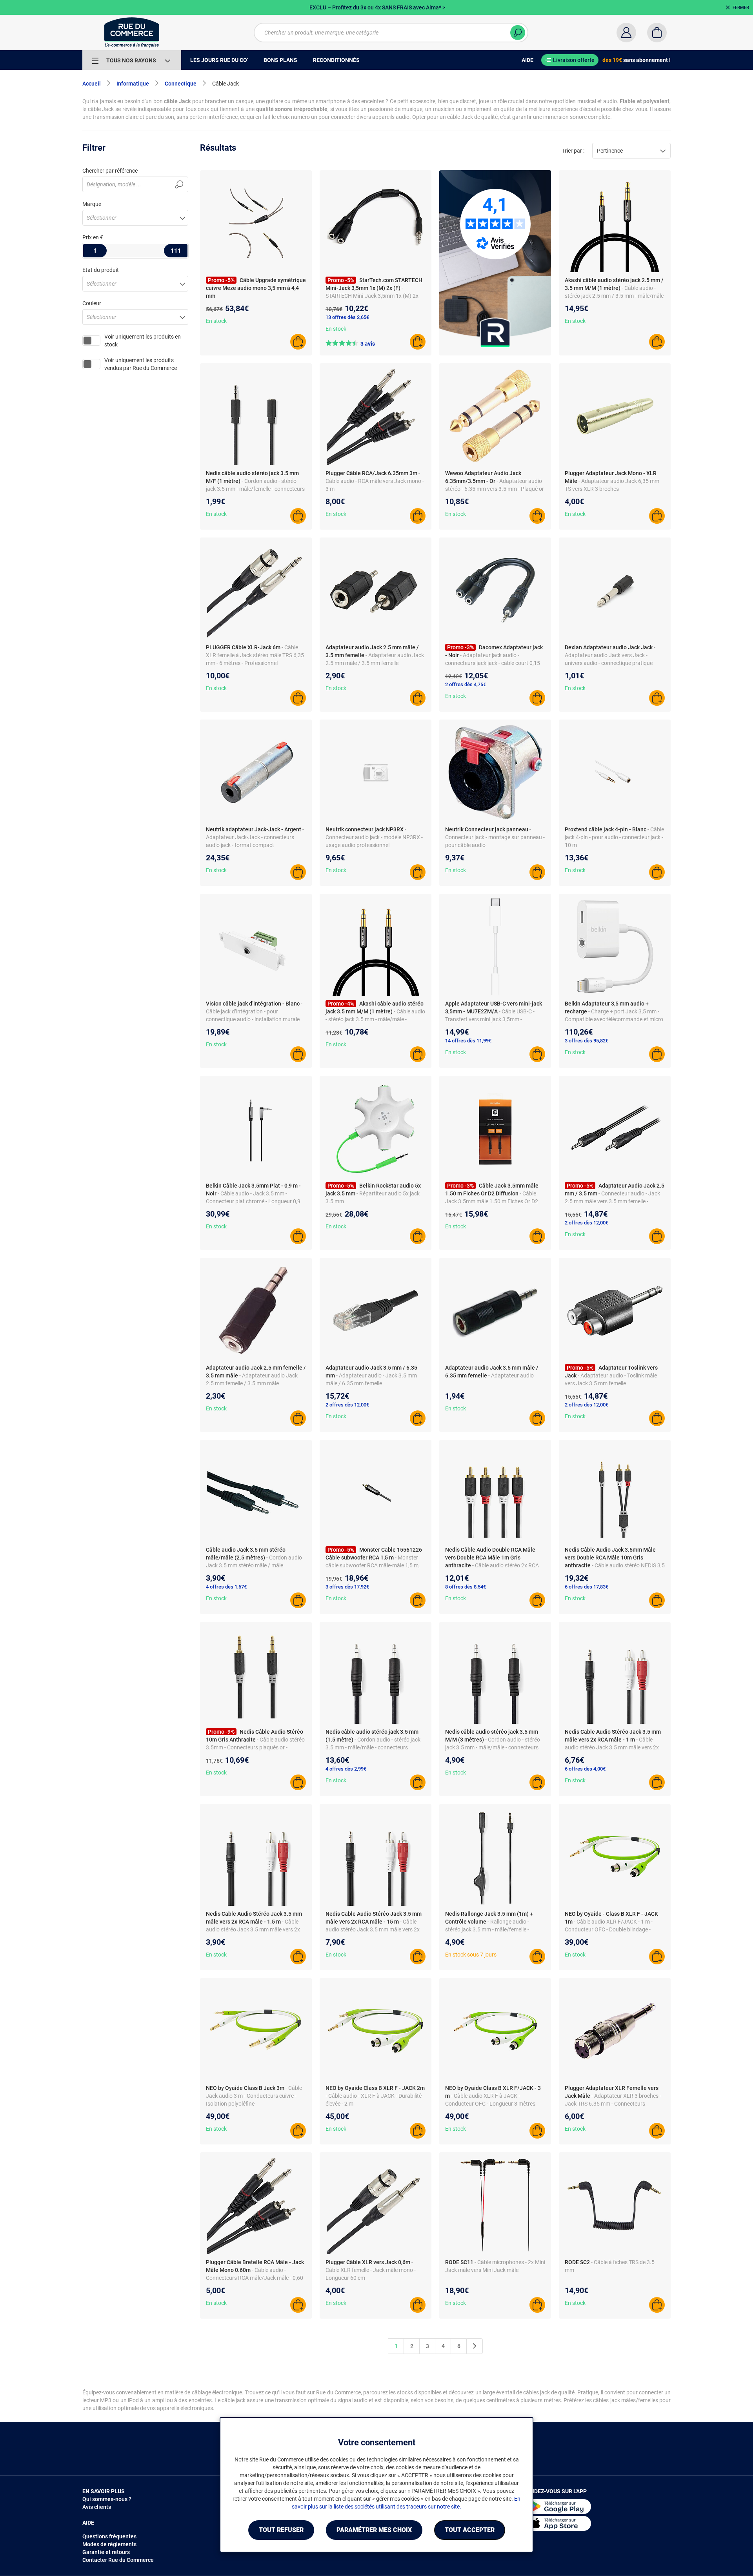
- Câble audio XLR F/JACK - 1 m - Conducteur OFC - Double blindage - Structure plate (609, 1929)
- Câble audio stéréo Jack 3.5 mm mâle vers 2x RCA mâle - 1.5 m (253, 1929)
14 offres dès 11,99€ (468, 1041)
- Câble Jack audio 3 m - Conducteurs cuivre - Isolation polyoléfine (254, 2096)
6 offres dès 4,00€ (585, 1769)
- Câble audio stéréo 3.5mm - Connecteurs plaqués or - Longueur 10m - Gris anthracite (255, 1747)
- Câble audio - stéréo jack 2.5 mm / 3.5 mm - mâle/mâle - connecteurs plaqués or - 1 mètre (614, 296)
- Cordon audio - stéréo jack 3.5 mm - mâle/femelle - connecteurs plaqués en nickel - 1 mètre (255, 489)
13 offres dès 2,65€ (347, 317)
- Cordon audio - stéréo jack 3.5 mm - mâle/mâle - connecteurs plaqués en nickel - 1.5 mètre (373, 1747)
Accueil (92, 84)
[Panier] (657, 33)
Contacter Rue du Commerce (118, 2560)
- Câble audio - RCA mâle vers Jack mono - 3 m (375, 481)
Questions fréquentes (109, 2536)
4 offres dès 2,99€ (346, 1769)
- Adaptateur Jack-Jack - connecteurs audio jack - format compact (255, 837)
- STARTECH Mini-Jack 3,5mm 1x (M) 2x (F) (372, 296)
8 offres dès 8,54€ (466, 1587)
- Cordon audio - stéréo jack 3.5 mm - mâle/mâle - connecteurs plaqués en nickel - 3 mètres (493, 1747)
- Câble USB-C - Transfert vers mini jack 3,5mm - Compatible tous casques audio (490, 1019)
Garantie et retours (106, 2552)
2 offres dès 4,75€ (466, 684)
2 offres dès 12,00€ (587, 1223)
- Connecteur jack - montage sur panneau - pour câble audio (495, 837)
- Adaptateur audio (511, 1375)
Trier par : (573, 151)
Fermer (741, 8)
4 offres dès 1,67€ (226, 1587)
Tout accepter (470, 2530)
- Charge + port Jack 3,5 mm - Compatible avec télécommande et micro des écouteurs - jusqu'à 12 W (614, 1019)
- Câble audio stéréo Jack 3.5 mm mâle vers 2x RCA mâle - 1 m (612, 1747)
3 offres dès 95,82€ (587, 1041)
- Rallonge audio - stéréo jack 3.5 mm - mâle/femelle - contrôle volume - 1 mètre (487, 1929)
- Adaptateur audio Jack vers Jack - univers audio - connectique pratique (610, 655)
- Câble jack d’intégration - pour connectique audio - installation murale (254, 1011)
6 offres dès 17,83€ (587, 1587)
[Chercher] (518, 33)
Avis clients (97, 2507)
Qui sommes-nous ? (107, 2499)
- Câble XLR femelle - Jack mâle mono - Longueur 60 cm (371, 2270)
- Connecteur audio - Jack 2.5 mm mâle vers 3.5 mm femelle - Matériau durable (612, 1201)
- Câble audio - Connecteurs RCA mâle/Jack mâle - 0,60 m (255, 2278)
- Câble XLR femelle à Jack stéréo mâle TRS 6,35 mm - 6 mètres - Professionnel (255, 655)
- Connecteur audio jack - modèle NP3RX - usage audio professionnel (374, 837)
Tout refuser (281, 2530)
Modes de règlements (109, 2544)
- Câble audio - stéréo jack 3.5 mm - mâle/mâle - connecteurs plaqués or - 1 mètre (375, 1019)
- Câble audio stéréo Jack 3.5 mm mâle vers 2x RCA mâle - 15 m (373, 1929)
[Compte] (626, 33)
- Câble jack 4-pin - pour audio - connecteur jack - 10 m (614, 837)
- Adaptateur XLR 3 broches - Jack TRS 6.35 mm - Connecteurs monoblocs (613, 2104)
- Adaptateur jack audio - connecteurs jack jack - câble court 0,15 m (493, 663)
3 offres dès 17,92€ (347, 1587)
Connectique (181, 84)
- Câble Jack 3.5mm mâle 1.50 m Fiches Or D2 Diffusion (492, 1201)
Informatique (133, 84)
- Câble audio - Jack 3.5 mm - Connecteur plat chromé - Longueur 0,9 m (253, 1201)
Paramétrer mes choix (374, 2530)
